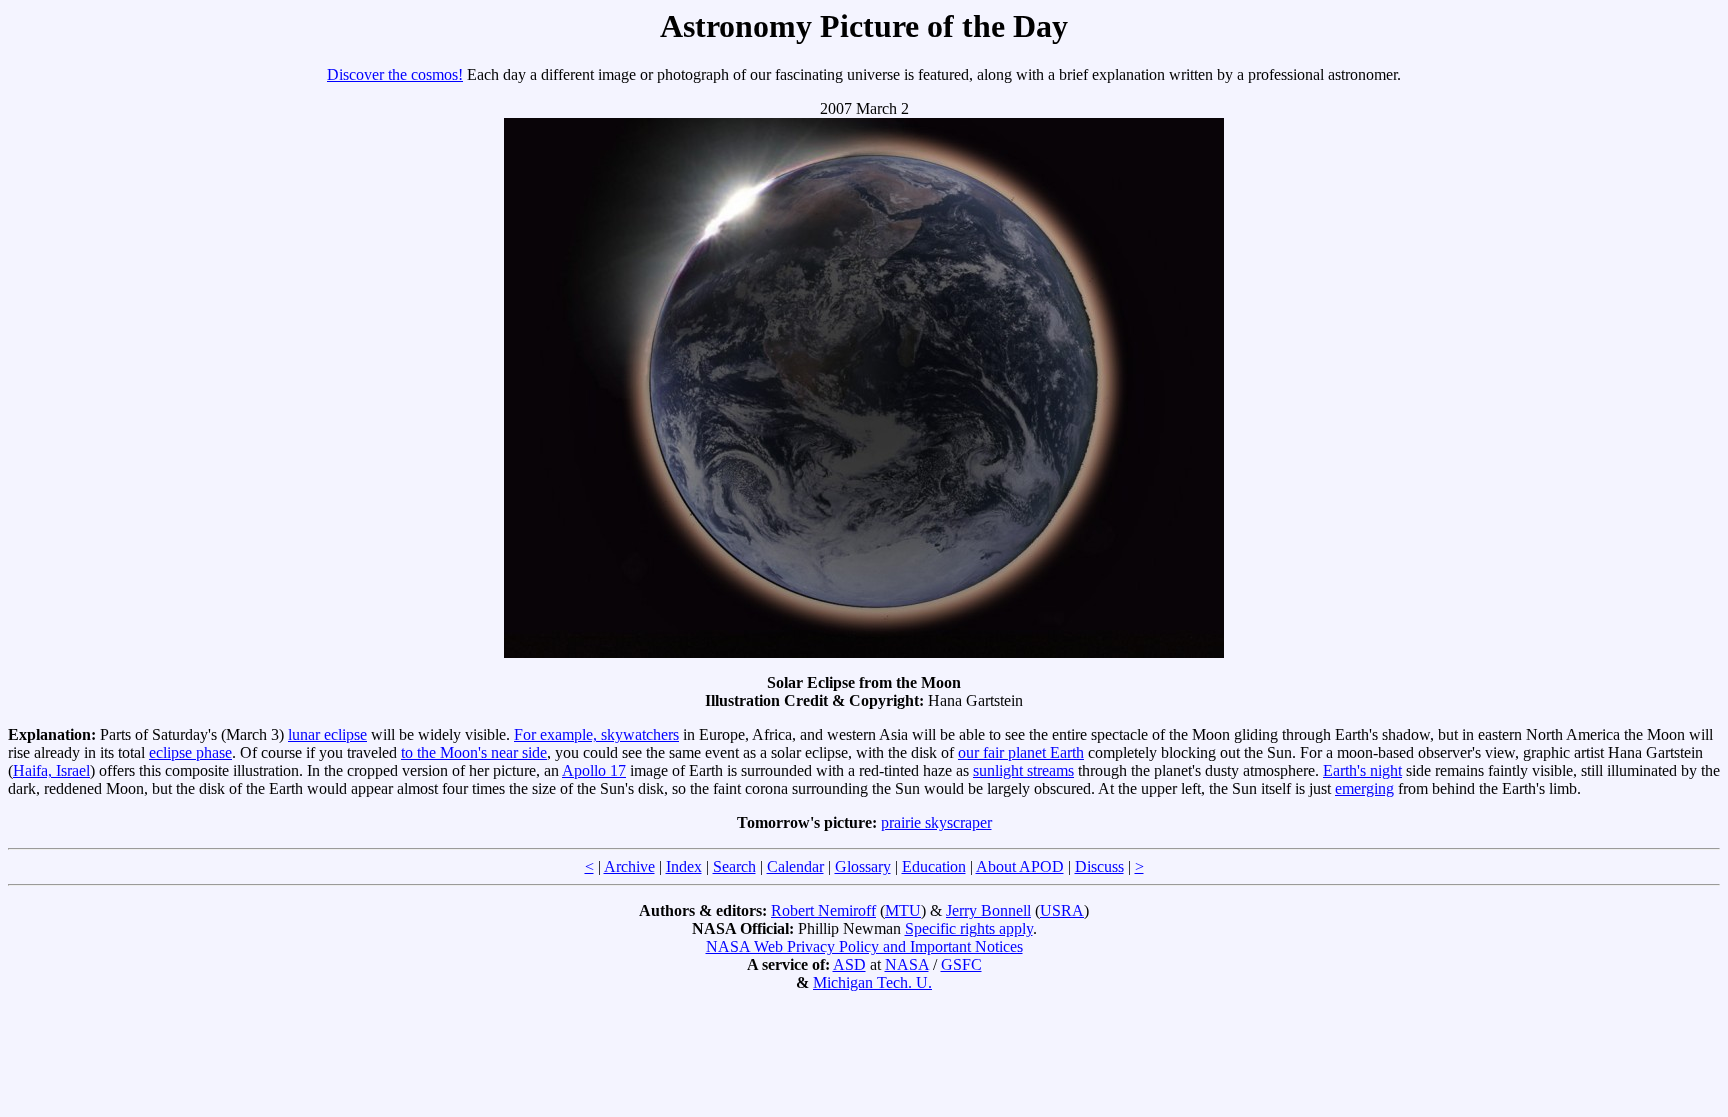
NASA (907, 964)
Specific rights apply (969, 928)
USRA (1062, 910)
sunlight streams (1023, 770)
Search (734, 866)
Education (934, 866)
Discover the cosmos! (395, 74)
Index (684, 866)
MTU (903, 910)
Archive (629, 866)
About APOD (1020, 866)
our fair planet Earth (1021, 752)
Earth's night (1362, 770)
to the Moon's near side (474, 752)
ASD (849, 964)
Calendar (795, 866)
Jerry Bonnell (988, 910)
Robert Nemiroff (823, 910)
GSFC (961, 964)
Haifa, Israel (51, 770)
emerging (1364, 788)
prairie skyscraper (936, 822)
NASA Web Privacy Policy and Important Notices (864, 946)
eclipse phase (190, 752)
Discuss (1099, 866)
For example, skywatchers (596, 734)
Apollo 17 (594, 770)
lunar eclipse (327, 734)
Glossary (863, 866)
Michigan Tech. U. (872, 982)
